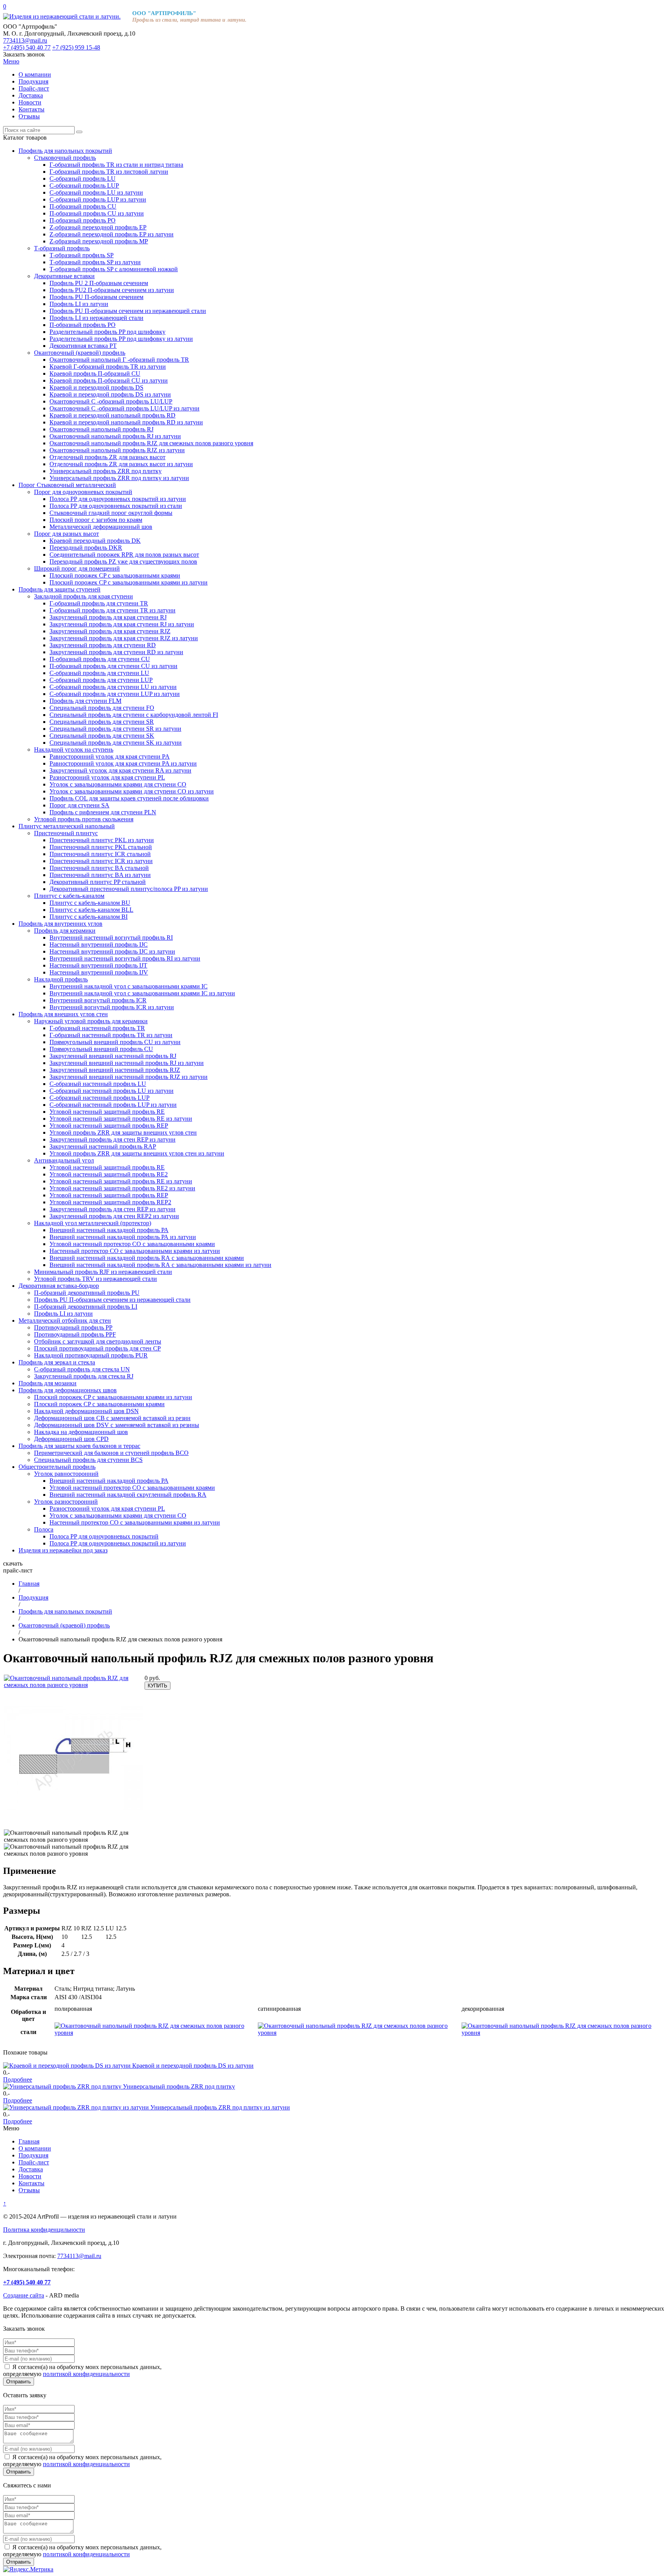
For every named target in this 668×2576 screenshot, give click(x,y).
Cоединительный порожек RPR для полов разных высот (124, 555)
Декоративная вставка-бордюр (59, 1286)
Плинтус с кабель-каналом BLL (91, 910)
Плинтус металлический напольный (67, 826)
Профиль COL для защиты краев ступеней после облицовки (129, 798)
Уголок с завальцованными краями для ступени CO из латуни (132, 791)
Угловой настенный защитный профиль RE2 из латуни (122, 1188)
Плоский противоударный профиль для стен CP (97, 1348)
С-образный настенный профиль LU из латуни (112, 1091)
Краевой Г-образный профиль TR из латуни (108, 367)
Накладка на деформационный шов (81, 1432)
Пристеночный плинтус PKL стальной (101, 847)
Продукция (33, 81)
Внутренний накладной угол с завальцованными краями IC (129, 986)
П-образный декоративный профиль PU (87, 1293)
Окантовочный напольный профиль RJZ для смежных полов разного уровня (151, 443)
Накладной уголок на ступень (74, 750)
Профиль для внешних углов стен (63, 1014)
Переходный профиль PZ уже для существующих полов (123, 562)
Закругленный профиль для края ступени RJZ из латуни (124, 638)
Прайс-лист (34, 88)
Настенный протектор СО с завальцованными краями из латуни (135, 1251)
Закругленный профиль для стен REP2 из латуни (114, 1216)
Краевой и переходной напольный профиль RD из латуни (126, 422)
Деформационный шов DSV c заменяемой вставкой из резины (117, 1425)
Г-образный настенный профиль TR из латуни (111, 1035)
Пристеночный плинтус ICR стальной (100, 854)
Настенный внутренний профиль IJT (98, 965)
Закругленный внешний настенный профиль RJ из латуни (127, 1063)
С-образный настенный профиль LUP (100, 1098)
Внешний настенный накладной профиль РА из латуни (123, 1237)
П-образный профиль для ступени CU (100, 659)
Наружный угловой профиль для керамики (91, 1021)
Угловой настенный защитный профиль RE (107, 1112)
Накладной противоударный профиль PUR (91, 1355)
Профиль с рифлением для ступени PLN (103, 812)
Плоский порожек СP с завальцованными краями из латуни (129, 582)
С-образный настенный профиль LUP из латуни (113, 1105)
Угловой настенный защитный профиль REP (109, 1126)
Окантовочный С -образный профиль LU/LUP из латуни (124, 408)
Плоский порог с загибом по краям (96, 520)
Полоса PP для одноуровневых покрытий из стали (116, 506)
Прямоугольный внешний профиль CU (101, 1049)
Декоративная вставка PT (83, 346)
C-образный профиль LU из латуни (96, 192)
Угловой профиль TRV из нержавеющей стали (95, 1279)
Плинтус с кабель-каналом (69, 896)
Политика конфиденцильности (44, 2230)
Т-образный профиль (62, 248)
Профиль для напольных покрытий (65, 151)
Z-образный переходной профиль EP (98, 227)
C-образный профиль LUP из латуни (98, 199)
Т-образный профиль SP (82, 255)
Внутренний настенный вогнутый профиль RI (111, 938)
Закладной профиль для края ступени (83, 596)
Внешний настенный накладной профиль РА (109, 1230)
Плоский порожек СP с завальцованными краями (115, 575)
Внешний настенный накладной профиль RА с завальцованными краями (147, 1258)
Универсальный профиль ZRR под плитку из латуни (119, 478)
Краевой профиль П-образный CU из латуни (109, 380)
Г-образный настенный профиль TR (97, 1028)
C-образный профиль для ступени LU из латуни (113, 687)
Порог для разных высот (66, 534)
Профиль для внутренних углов (60, 924)
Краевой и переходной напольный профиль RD (112, 415)
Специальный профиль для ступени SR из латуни (115, 729)
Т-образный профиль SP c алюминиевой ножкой (114, 269)
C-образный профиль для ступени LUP (101, 680)
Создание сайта (24, 2295)
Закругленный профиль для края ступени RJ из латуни (122, 624)
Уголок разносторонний (66, 1502)
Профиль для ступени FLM (85, 701)
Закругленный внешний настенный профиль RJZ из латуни (129, 1077)
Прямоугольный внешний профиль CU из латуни (115, 1042)
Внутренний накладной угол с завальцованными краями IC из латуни (142, 993)
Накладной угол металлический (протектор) (93, 1223)
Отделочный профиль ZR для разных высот (107, 457)
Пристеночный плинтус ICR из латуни (101, 861)
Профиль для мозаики (48, 1383)
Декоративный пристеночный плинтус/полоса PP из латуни (129, 889)
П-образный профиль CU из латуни (97, 213)
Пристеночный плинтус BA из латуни (100, 875)
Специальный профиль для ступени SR (102, 722)
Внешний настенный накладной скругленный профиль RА (128, 1495)
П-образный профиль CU (83, 206)
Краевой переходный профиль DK (95, 541)
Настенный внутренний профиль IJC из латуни (112, 951)
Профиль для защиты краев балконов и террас (79, 1446)
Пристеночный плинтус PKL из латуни (102, 840)
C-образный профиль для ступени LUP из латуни (115, 694)
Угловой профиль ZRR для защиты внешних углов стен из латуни (137, 1153)
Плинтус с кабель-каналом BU (90, 903)
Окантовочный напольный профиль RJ (101, 429)
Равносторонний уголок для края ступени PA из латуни (123, 763)
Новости (30, 102)
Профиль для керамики (65, 931)
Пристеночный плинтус (66, 833)
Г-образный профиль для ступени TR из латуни (112, 610)
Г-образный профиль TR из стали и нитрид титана (116, 165)
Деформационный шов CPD (71, 1439)
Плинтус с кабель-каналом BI (89, 917)
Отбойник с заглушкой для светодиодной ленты (98, 1341)
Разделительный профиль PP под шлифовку (107, 332)
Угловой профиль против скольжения (84, 819)
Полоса (44, 1529)
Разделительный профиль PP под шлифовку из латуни (121, 339)
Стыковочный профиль (65, 158)
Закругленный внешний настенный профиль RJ (113, 1056)
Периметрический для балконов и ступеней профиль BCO (111, 1453)
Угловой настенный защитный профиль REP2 (110, 1202)
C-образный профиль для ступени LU (99, 673)
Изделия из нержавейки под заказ (63, 1550)
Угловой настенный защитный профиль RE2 (109, 1174)
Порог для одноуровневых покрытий (83, 492)
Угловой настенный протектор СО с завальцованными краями (132, 1244)
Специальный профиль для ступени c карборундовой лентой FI (134, 715)
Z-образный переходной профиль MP (99, 241)
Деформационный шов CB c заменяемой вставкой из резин (112, 1418)
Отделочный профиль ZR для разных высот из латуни (121, 464)
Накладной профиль (61, 979)
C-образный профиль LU (83, 179)
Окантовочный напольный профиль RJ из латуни (115, 436)
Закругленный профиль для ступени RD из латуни (116, 652)
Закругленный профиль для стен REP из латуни (112, 1139)
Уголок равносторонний (66, 1474)
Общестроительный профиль (57, 1467)
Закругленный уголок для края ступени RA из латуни (120, 770)
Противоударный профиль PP (73, 1327)
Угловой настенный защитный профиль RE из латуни (121, 1119)
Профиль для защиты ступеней (60, 589)
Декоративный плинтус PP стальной (98, 882)
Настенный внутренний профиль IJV (99, 972)
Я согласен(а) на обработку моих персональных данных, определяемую (82, 2370)
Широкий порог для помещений (77, 568)
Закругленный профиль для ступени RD (103, 645)
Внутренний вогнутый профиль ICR (98, 1000)
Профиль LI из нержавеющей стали (96, 318)
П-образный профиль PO (83, 220)
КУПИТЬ (158, 1686)
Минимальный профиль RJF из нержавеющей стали (103, 1272)
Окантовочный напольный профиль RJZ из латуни (117, 450)
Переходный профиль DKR (86, 548)
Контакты (32, 109)
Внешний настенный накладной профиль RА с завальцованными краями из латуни (160, 1265)
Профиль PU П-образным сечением (96, 297)
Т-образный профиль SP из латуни (95, 262)
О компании (35, 74)
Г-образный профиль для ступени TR (99, 603)
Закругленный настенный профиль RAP (103, 1146)
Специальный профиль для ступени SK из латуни (116, 743)
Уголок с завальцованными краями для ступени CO (118, 784)
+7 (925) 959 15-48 (76, 47)
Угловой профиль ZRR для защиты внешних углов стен (123, 1132)
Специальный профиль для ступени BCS (88, 1460)
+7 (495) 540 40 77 (27, 47)
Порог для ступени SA (79, 805)
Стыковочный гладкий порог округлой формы (111, 513)
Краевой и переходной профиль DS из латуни (110, 394)
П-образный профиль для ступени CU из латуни (113, 666)
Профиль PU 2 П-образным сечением (99, 283)
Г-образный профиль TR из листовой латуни (109, 172)
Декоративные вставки (64, 276)
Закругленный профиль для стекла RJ (84, 1376)
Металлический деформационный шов (101, 527)
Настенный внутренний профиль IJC (99, 944)
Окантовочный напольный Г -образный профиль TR (119, 360)
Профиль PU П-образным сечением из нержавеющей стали (128, 311)
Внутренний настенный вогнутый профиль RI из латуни (125, 958)
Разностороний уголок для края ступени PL (107, 777)
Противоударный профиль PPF (75, 1334)
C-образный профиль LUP (84, 185)
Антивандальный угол (64, 1160)
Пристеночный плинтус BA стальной (99, 868)
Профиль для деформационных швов (68, 1390)
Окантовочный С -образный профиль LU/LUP (111, 401)
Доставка (31, 95)
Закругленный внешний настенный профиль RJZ (115, 1070)
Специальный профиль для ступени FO (102, 708)
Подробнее (18, 2079)
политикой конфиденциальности (86, 2374)
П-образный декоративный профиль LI (86, 1307)
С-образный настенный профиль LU (98, 1084)
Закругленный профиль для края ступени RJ (108, 617)
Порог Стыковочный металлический (67, 485)
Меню (11, 61)
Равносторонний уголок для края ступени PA (110, 756)
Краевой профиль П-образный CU (95, 373)
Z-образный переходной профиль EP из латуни (112, 234)
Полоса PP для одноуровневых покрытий (104, 1536)
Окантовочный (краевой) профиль (80, 353)
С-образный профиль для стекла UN (82, 1369)
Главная (29, 1584)
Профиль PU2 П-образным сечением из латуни (112, 290)
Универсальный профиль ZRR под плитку (106, 471)
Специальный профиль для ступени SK (102, 736)
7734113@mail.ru (25, 40)
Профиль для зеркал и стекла (57, 1362)
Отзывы (29, 116)
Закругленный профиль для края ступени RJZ (110, 631)
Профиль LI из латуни (79, 304)
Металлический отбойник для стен (65, 1320)
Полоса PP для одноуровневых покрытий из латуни (118, 499)
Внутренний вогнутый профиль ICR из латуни (112, 1007)
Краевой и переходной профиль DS (96, 387)
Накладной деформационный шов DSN (86, 1411)
